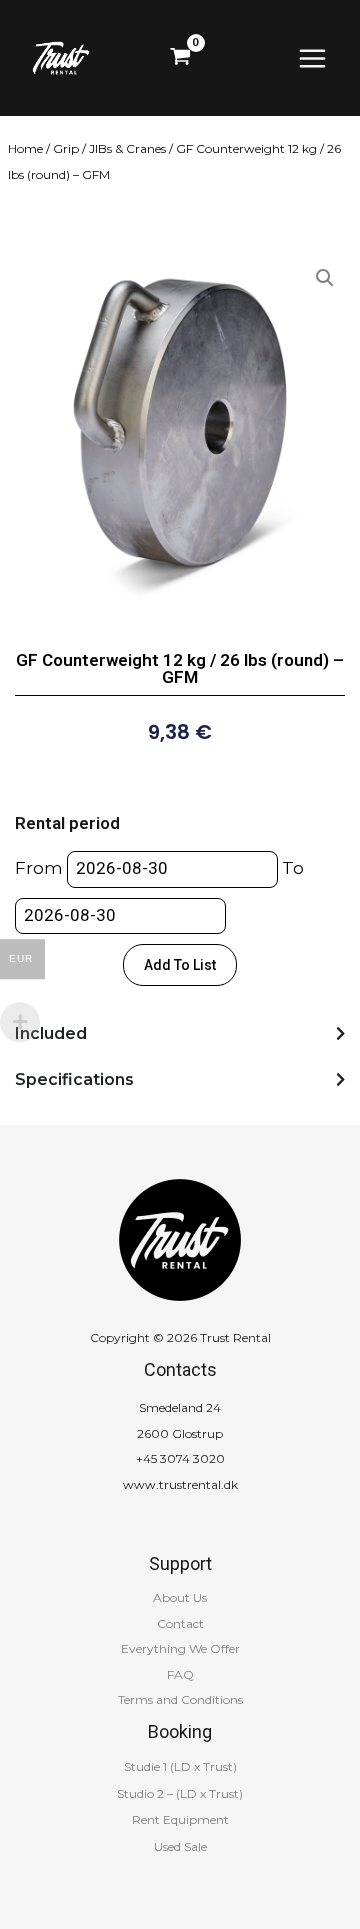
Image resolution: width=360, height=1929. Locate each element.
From (39, 868)
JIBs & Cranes (127, 148)
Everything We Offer (180, 1648)
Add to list (180, 965)
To (293, 868)
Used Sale (180, 1846)
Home (25, 148)
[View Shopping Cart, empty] (180, 58)
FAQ (180, 1674)
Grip (66, 148)
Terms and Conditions (180, 1699)
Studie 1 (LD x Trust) (180, 1766)
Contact (180, 1623)
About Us (180, 1597)
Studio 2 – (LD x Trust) (180, 1793)
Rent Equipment (180, 1819)
